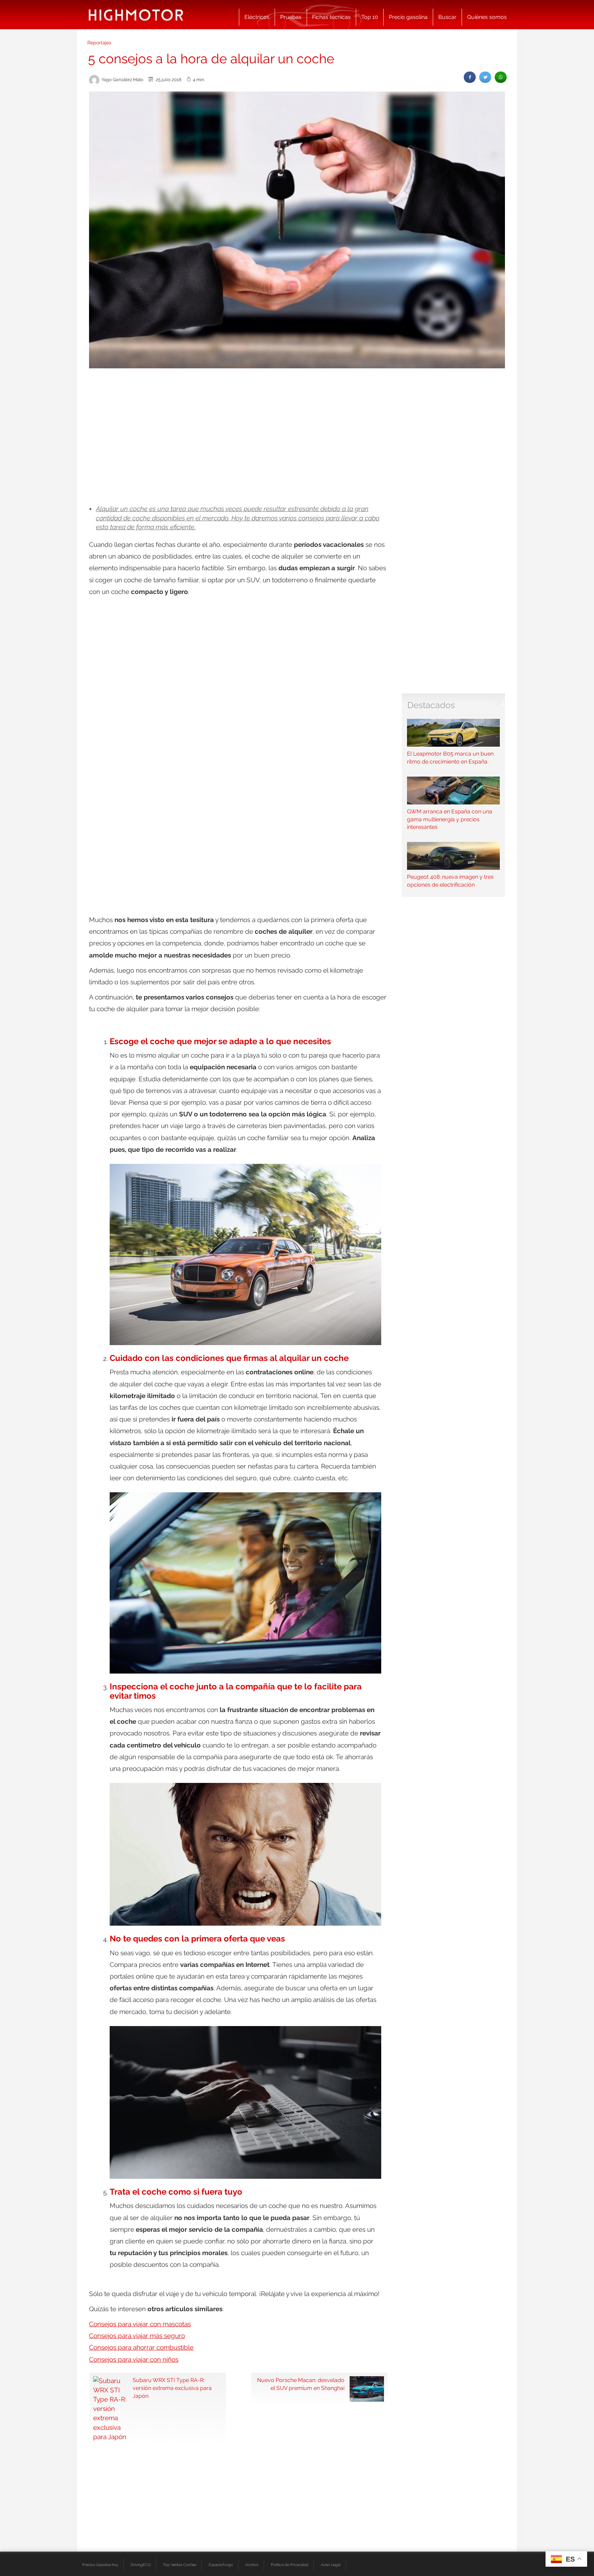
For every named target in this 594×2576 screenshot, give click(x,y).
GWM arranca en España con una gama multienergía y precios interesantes (450, 819)
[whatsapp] (501, 77)
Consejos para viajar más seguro (137, 2336)
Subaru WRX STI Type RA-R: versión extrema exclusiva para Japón (172, 2388)
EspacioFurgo (221, 2565)
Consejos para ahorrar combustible (141, 2347)
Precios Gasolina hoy (100, 2565)
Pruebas (291, 17)
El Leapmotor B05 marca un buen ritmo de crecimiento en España (450, 758)
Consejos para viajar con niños (134, 2359)
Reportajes (99, 43)
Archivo (252, 2565)
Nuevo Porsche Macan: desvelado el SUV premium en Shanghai (301, 2384)
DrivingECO (141, 2565)
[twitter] (485, 77)
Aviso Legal (331, 2565)
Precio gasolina (408, 17)
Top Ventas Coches (180, 2565)
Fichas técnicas (331, 17)
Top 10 (370, 17)
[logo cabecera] (136, 15)
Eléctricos (257, 17)
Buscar (447, 17)
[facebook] (470, 77)
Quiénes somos (487, 17)
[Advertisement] (297, 425)
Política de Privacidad (290, 2565)
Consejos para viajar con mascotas (140, 2324)
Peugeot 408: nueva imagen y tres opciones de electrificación (450, 881)
